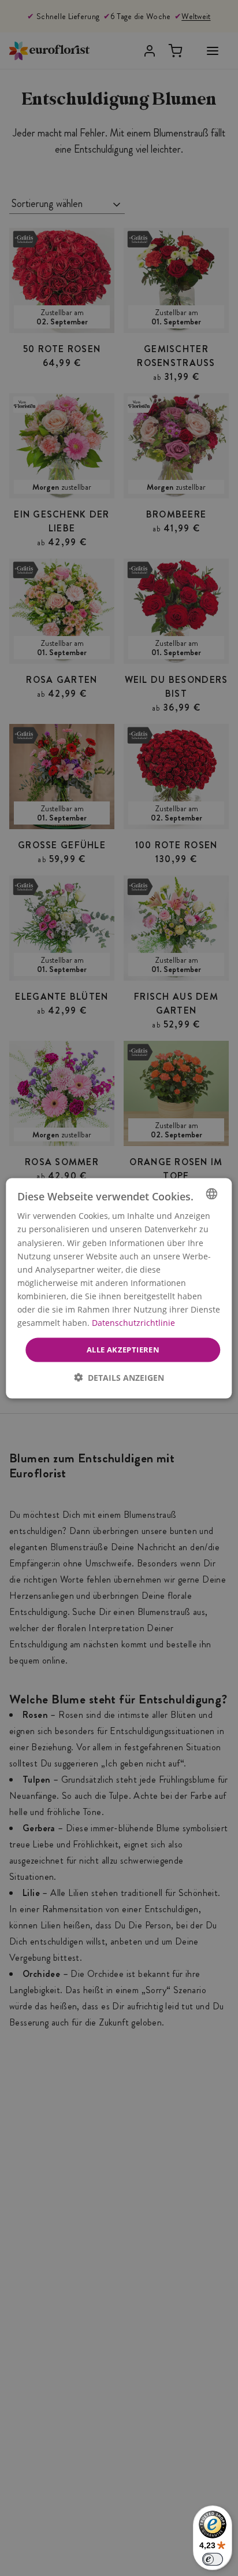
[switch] (213, 2559)
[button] (119, 1377)
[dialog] (119, 1288)
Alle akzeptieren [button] (123, 1349)
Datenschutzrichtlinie (133, 1322)
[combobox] (212, 1193)
